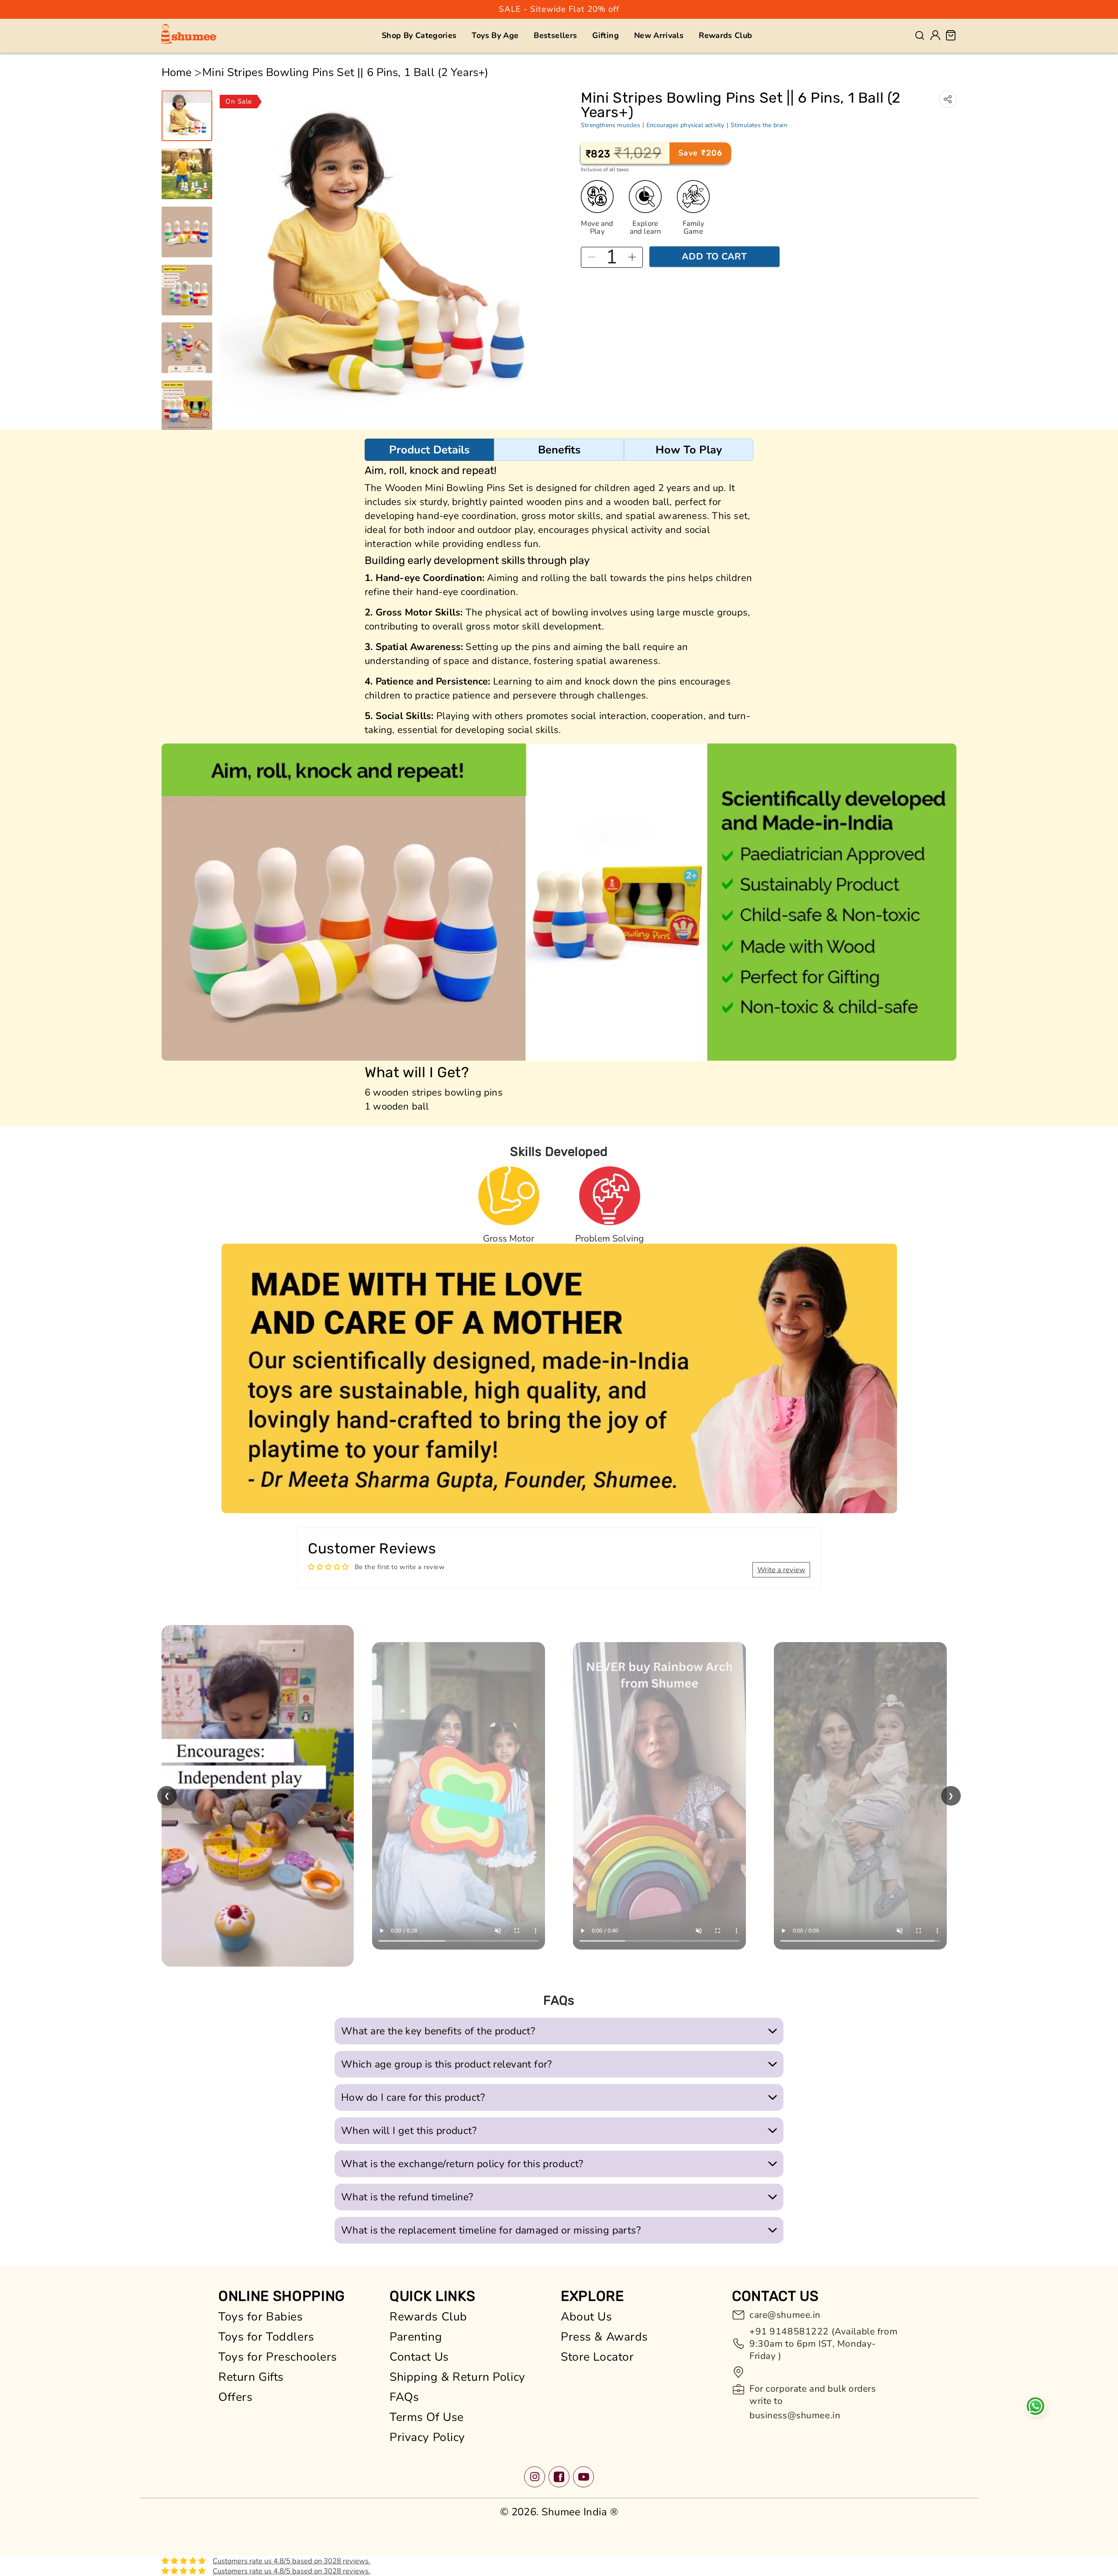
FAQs (404, 2398)
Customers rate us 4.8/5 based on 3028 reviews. (292, 2562)
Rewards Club (428, 2317)
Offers (235, 2398)
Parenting (416, 2337)
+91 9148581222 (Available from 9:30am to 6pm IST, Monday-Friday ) (823, 2344)
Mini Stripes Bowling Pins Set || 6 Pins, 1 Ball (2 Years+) (345, 73)
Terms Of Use (427, 2418)
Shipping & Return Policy (457, 2378)
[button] (419, 35)
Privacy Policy (427, 2438)
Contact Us (419, 2358)
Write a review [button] (781, 1570)
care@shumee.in (785, 2316)
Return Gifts (251, 2378)
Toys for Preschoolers (278, 2358)
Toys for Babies (261, 2317)
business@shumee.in (795, 2416)
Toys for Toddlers (266, 2337)
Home (177, 73)
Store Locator (597, 2358)
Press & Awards (604, 2337)
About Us (587, 2317)
